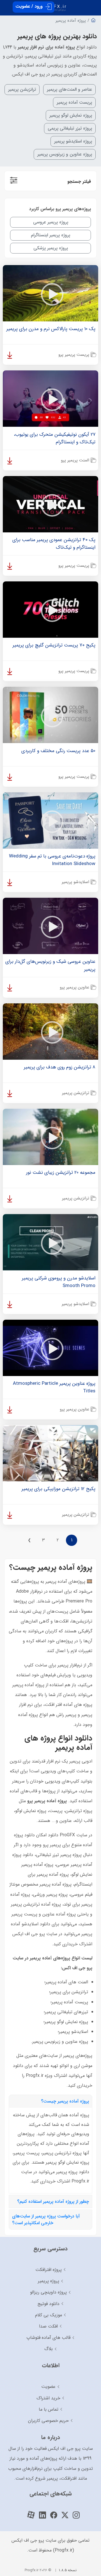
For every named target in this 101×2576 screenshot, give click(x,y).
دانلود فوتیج (49, 2304)
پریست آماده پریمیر (74, 102)
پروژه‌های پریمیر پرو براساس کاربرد (60, 209)
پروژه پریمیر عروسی (51, 222)
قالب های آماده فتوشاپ (48, 2338)
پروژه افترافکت (49, 2270)
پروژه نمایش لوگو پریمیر (71, 115)
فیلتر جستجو (79, 182)
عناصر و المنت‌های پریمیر (69, 89)
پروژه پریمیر (49, 2281)
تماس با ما (49, 2409)
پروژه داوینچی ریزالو (48, 2292)
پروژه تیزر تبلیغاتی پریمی (70, 128)
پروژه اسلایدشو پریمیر (73, 141)
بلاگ (49, 2349)
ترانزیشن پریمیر (22, 89)
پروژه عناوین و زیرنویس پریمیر (65, 154)
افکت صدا (48, 2326)
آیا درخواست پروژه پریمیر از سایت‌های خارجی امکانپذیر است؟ (46, 2220)
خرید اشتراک (48, 2398)
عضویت (48, 2387)
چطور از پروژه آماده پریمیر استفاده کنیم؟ (53, 2202)
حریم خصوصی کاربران (48, 2421)
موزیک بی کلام (49, 2315)
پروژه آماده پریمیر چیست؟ (65, 2101)
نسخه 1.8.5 (68, 2570)
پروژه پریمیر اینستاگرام (50, 235)
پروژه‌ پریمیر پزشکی (51, 248)
